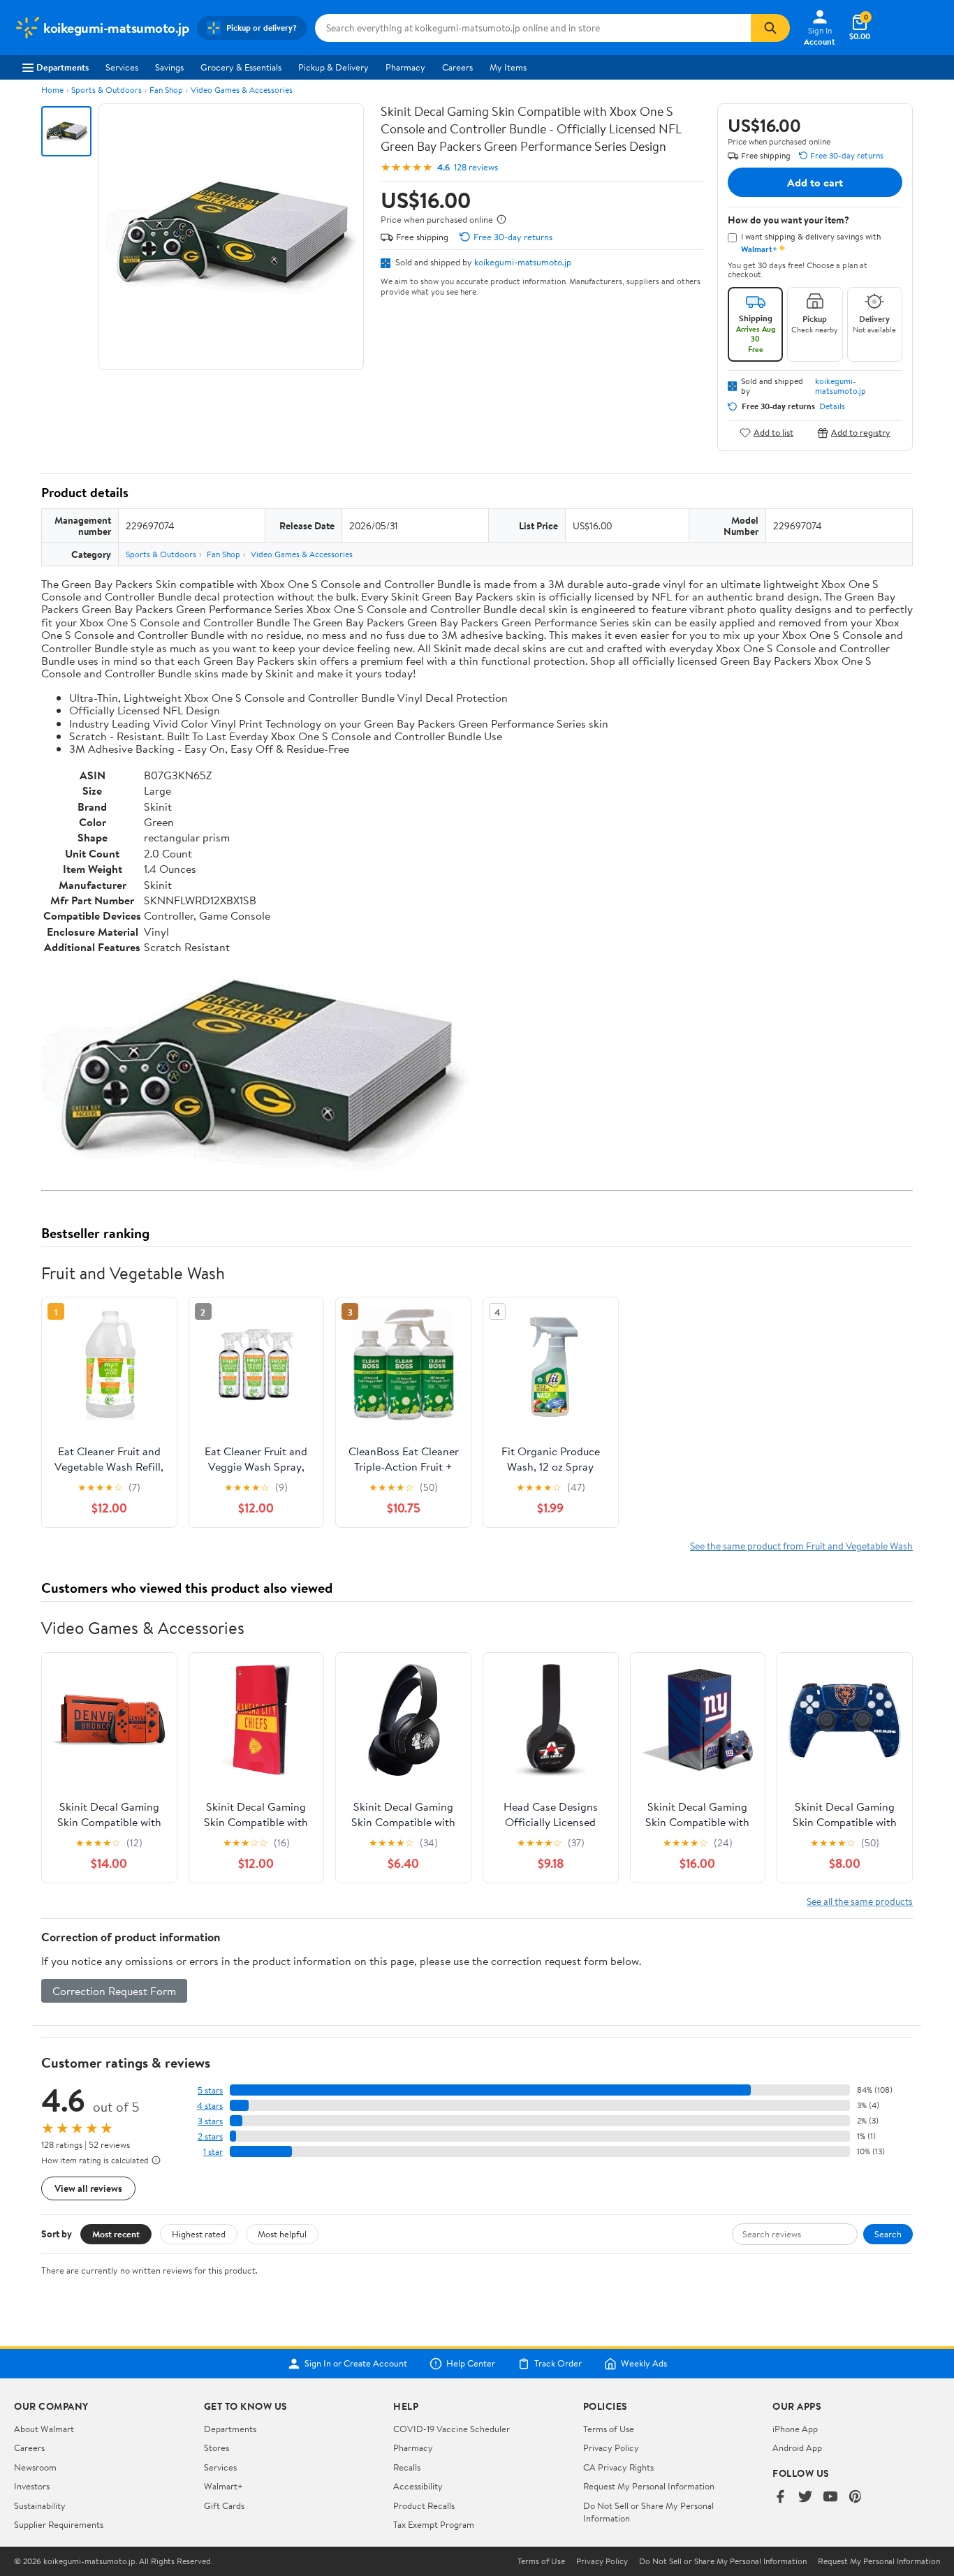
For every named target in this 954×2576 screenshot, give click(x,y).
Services (122, 67)
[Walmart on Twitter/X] (805, 2497)
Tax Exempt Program (434, 2524)
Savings (169, 67)
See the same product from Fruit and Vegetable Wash (801, 1546)
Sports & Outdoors (107, 90)
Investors (32, 2486)
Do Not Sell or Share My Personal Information (723, 2561)
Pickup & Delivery (333, 67)
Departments (63, 67)
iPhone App (795, 2429)
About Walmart (44, 2429)
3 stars (210, 2121)
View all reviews (88, 2188)
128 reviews (476, 167)
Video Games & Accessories (242, 90)
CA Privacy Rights (618, 2467)
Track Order (558, 2364)
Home (52, 90)
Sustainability (40, 2505)
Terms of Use (609, 2429)
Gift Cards (224, 2505)
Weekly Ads (644, 2364)
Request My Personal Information (649, 2486)
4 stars (210, 2106)
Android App (797, 2448)
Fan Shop (166, 90)
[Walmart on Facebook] (780, 2497)
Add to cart (815, 182)
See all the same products (860, 1901)
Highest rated (199, 2234)
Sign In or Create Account (356, 2364)
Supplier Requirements (59, 2524)
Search (888, 2234)
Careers (457, 67)
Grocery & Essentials (241, 67)
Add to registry (861, 433)
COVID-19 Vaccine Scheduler (452, 2429)
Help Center (471, 2364)
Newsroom (35, 2467)
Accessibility (418, 2486)
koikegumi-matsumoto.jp (523, 262)
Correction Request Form (114, 1991)
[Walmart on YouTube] (830, 2497)
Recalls (407, 2467)
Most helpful (282, 2234)
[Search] (770, 28)
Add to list (773, 433)
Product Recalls (424, 2505)
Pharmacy (405, 67)
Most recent (116, 2234)
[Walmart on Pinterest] (856, 2497)
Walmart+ (223, 2486)
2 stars (210, 2136)
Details (832, 406)
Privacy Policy (611, 2448)
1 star (213, 2152)
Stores (217, 2448)
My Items (508, 67)
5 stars (210, 2090)
